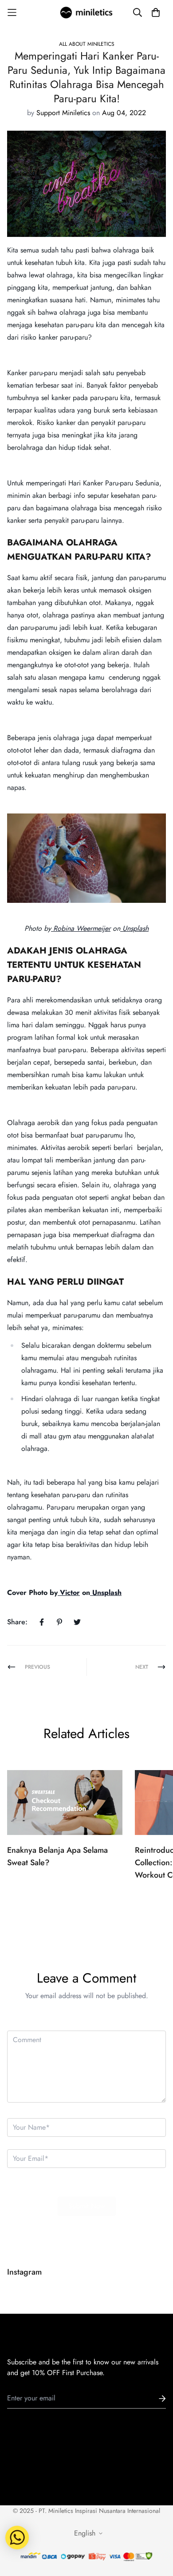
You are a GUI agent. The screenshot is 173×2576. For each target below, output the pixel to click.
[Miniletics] (86, 12)
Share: (17, 1622)
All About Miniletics (87, 44)
